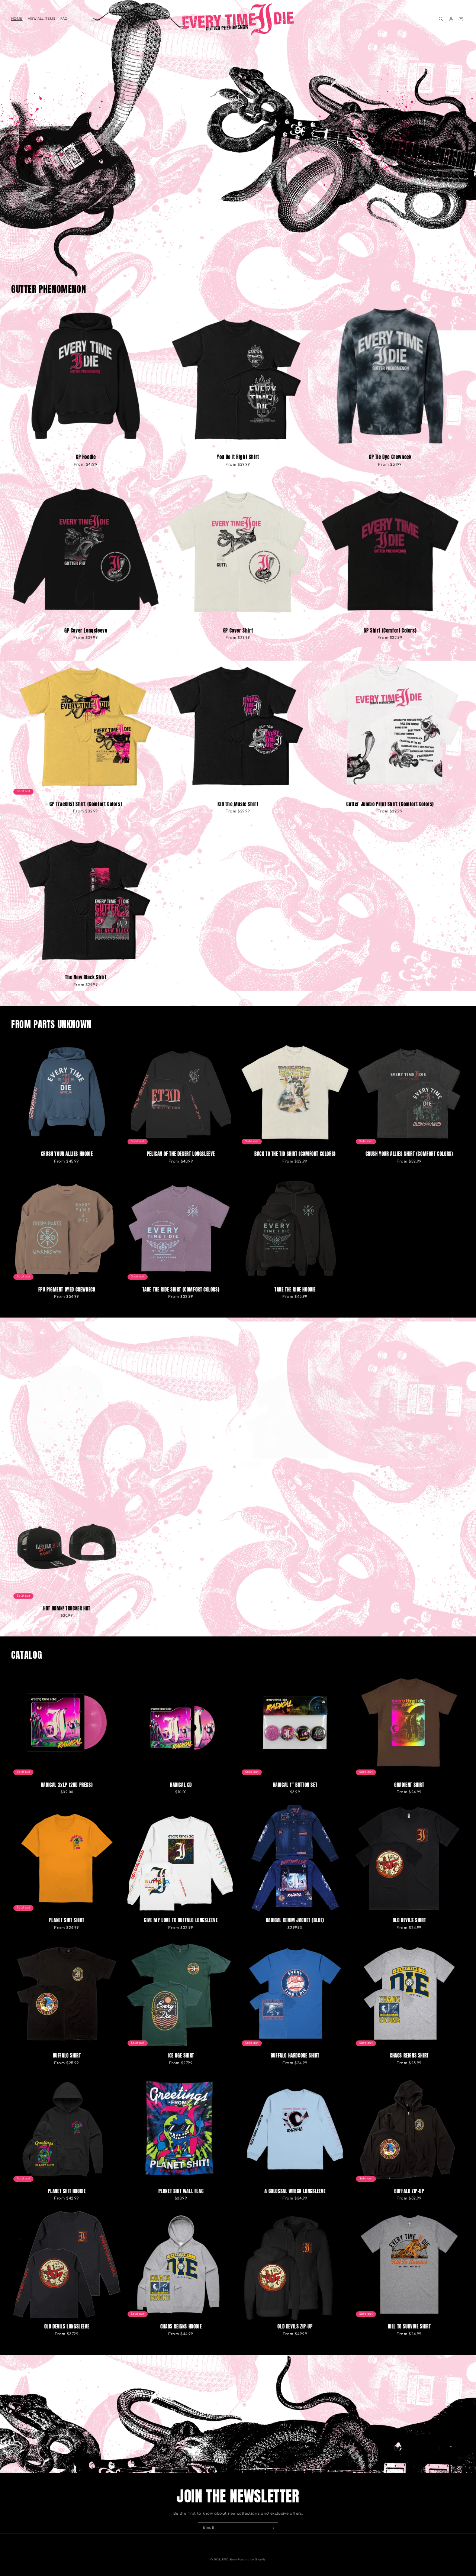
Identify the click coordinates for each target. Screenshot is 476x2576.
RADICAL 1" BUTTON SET (295, 1785)
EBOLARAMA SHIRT (181, 1477)
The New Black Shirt (86, 977)
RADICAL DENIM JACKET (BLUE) (295, 1920)
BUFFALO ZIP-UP (409, 2191)
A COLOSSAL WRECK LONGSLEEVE (295, 2191)
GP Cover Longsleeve (86, 631)
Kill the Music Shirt (238, 804)
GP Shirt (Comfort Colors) (390, 631)
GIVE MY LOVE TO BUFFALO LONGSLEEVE (181, 1920)
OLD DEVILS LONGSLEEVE (67, 2326)
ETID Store (229, 2560)
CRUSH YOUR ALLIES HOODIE (67, 1154)
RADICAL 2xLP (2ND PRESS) (67, 1785)
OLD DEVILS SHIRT (409, 1920)
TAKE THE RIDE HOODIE (295, 1289)
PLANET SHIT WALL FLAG (181, 2191)
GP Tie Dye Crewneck (390, 457)
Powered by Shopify (252, 2560)
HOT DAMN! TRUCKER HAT (67, 1608)
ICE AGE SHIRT (181, 2055)
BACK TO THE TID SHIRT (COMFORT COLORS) (295, 1154)
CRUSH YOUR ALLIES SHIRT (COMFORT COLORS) (409, 1154)
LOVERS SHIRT (295, 1477)
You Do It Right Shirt (238, 457)
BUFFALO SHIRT (67, 2055)
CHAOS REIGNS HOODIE (181, 2326)
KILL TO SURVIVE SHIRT (409, 2326)
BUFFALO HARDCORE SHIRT (295, 2055)
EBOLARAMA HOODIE (67, 1477)
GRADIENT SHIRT (409, 1785)
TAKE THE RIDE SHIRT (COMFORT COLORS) (181, 1289)
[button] (441, 19)
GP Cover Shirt (238, 631)
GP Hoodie (86, 457)
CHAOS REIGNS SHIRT (409, 2055)
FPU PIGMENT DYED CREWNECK (67, 1289)
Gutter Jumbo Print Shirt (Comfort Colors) (390, 804)
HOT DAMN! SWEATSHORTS (409, 1477)
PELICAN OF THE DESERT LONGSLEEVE (181, 1154)
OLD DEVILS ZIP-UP (295, 2326)
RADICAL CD (181, 1785)
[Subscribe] (273, 2528)
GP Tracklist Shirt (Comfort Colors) (86, 804)
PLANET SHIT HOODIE (67, 2191)
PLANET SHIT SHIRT (67, 1920)
